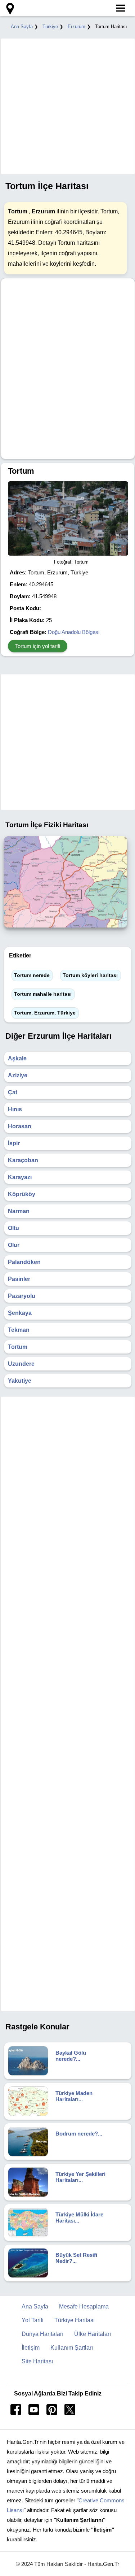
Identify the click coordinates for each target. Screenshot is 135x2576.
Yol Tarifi (33, 2320)
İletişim (31, 2348)
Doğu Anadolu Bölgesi (74, 632)
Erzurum (76, 27)
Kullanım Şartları (72, 2348)
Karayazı (20, 1177)
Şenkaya (20, 1313)
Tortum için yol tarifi (38, 646)
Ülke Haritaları (93, 2334)
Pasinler (19, 1279)
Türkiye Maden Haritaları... (74, 2096)
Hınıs (15, 1109)
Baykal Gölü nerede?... (71, 2056)
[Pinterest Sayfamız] (52, 2413)
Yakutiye (20, 1381)
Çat (13, 1092)
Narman (19, 1211)
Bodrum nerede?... (79, 2134)
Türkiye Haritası (75, 2320)
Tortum (18, 1347)
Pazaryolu (22, 1296)
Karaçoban (23, 1160)
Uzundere (21, 1364)
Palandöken (24, 1262)
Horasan (20, 1126)
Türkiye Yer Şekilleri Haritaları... (80, 2177)
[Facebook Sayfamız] (16, 2413)
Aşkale (17, 1058)
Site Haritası (37, 2361)
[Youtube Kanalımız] (34, 2413)
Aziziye (18, 1075)
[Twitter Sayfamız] (70, 2413)
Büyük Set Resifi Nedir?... (76, 2258)
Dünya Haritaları (42, 2334)
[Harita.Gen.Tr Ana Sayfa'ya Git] (9, 9)
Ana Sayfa (22, 27)
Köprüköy (22, 1194)
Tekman (19, 1330)
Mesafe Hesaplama (84, 2306)
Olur (14, 1245)
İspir (14, 1143)
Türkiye (50, 27)
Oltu (13, 1228)
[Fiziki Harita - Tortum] (66, 929)
